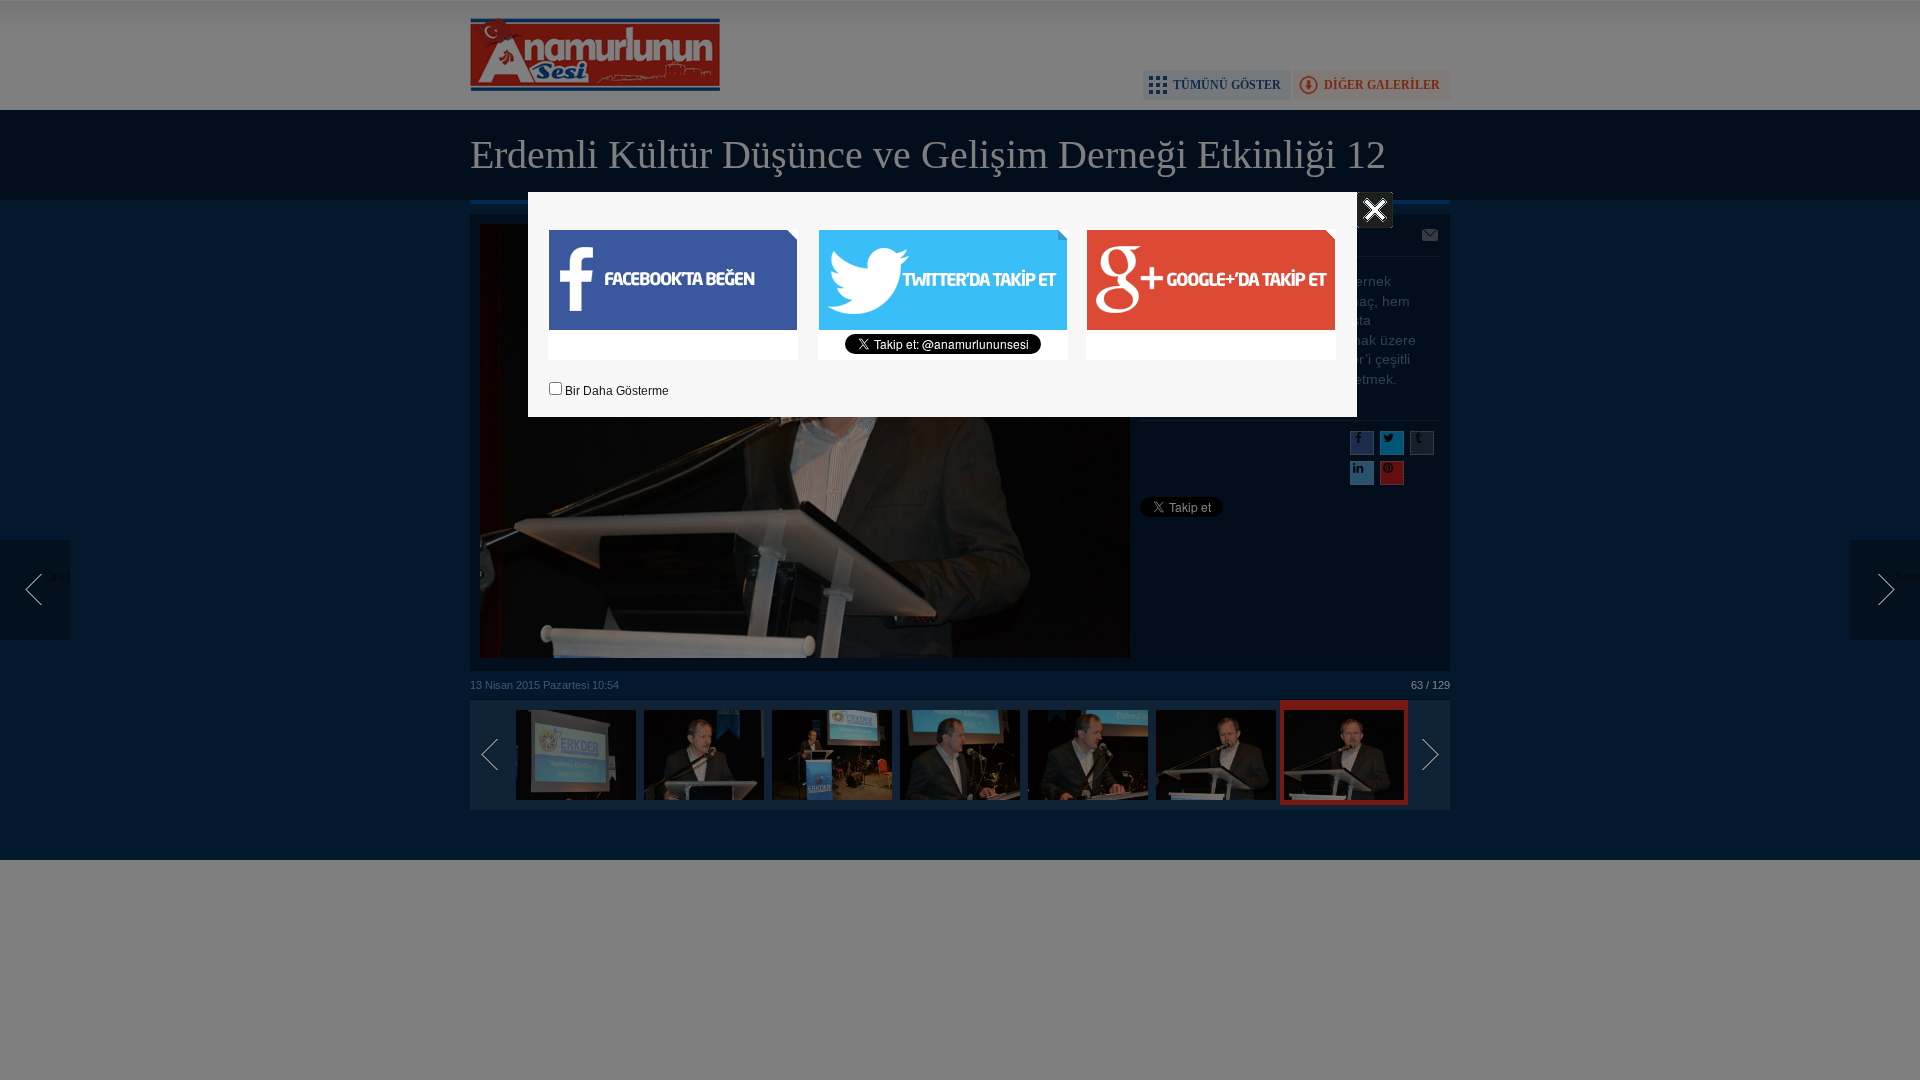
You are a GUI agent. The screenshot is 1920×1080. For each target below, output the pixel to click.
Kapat (1375, 210)
